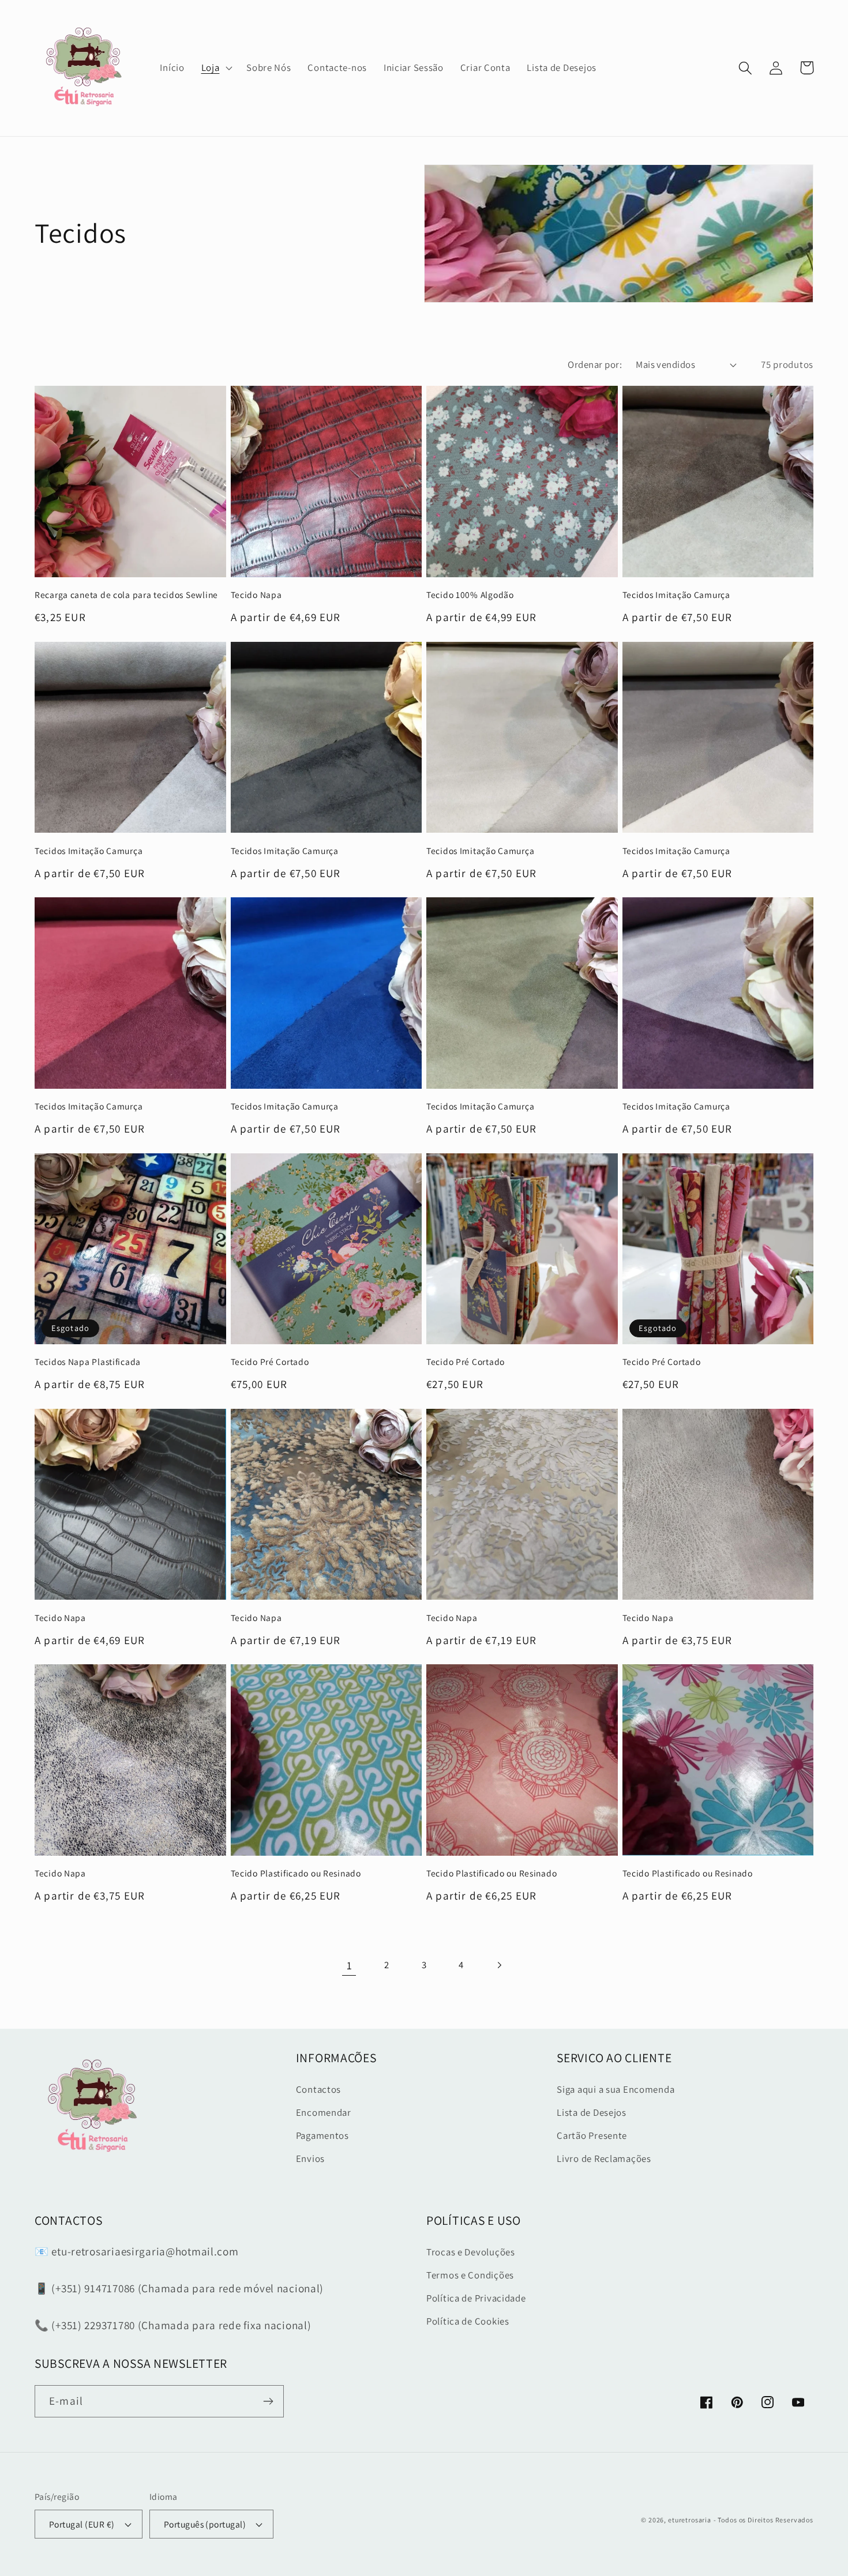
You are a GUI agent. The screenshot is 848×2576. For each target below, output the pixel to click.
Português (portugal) (205, 2524)
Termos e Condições (470, 2275)
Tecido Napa (256, 595)
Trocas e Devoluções (471, 2252)
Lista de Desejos (592, 2112)
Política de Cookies (468, 2321)
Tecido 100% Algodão (470, 595)
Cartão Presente (592, 2135)
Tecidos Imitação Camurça (676, 595)
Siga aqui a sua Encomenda (616, 2089)
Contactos (318, 2089)
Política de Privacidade (476, 2298)
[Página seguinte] (499, 1966)
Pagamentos (322, 2135)
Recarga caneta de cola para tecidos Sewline (126, 595)
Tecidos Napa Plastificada (88, 1362)
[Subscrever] (268, 2401)
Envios (310, 2158)
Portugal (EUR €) (82, 2524)
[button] (215, 68)
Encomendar (324, 2112)
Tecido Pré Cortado (270, 1362)
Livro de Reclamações (604, 2158)
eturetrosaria (690, 2520)
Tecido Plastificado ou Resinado (296, 1873)
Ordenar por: (595, 364)
